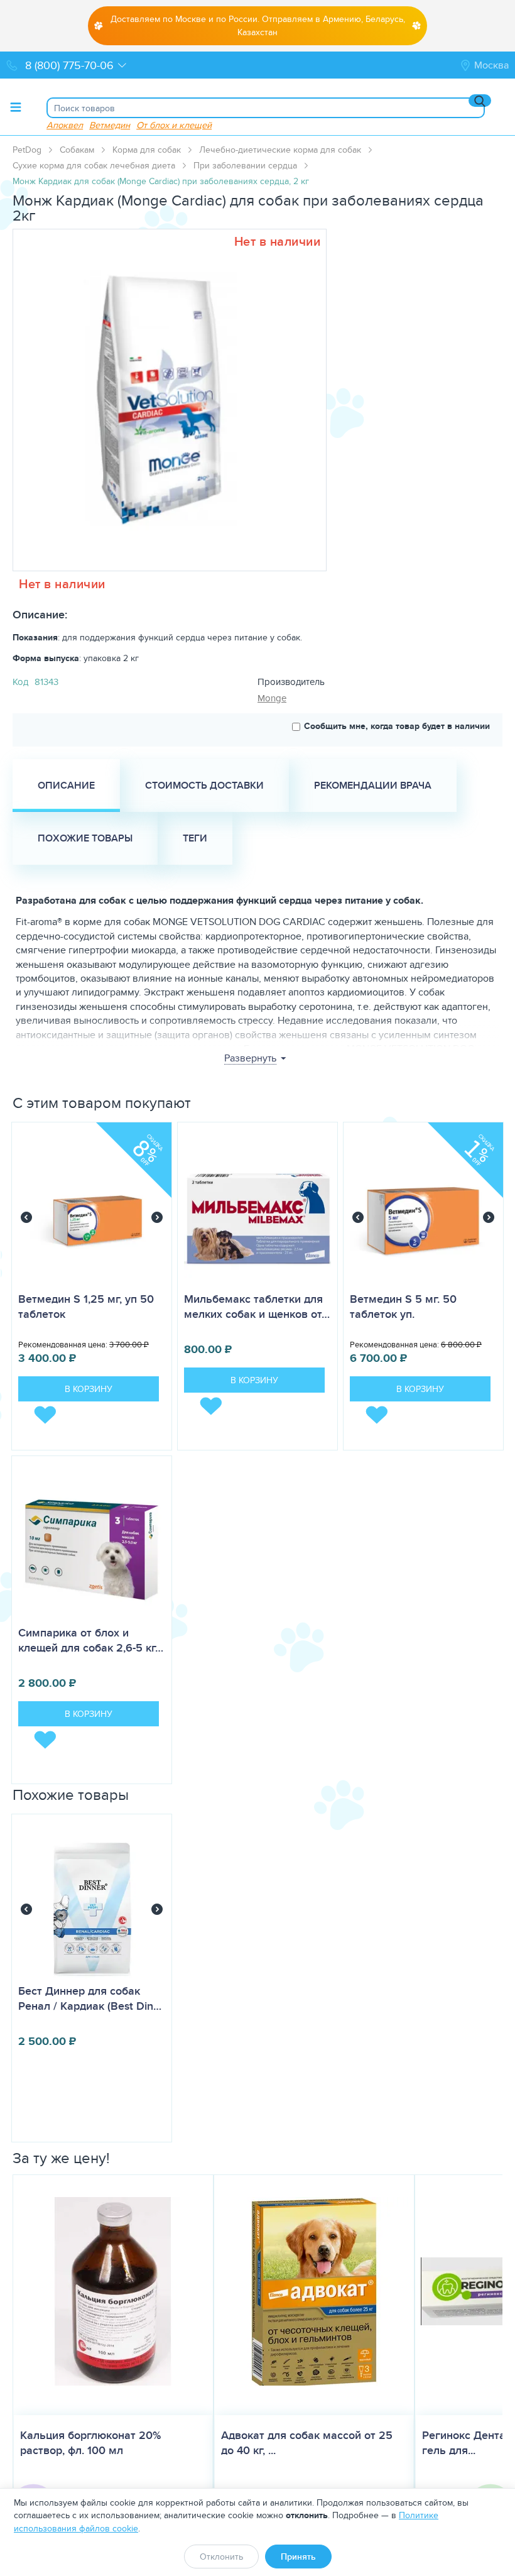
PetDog (27, 150)
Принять (298, 2557)
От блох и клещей (174, 125)
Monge (272, 698)
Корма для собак (147, 150)
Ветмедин (110, 125)
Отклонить (221, 2557)
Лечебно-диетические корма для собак (280, 150)
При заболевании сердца (245, 165)
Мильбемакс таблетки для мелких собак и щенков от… (257, 1307)
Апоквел (65, 125)
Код (20, 682)
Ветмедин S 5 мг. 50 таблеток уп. (403, 1307)
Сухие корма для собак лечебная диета (94, 165)
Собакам (77, 150)
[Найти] (480, 101)
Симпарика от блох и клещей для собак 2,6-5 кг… (91, 1640)
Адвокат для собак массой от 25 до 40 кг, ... (307, 2443)
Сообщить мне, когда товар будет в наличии (397, 726)
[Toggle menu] (16, 107)
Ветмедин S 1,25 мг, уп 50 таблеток (86, 1307)
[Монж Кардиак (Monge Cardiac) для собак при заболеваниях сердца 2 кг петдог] (165, 400)
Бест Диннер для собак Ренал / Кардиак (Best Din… (90, 1998)
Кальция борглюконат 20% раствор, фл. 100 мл (90, 2443)
